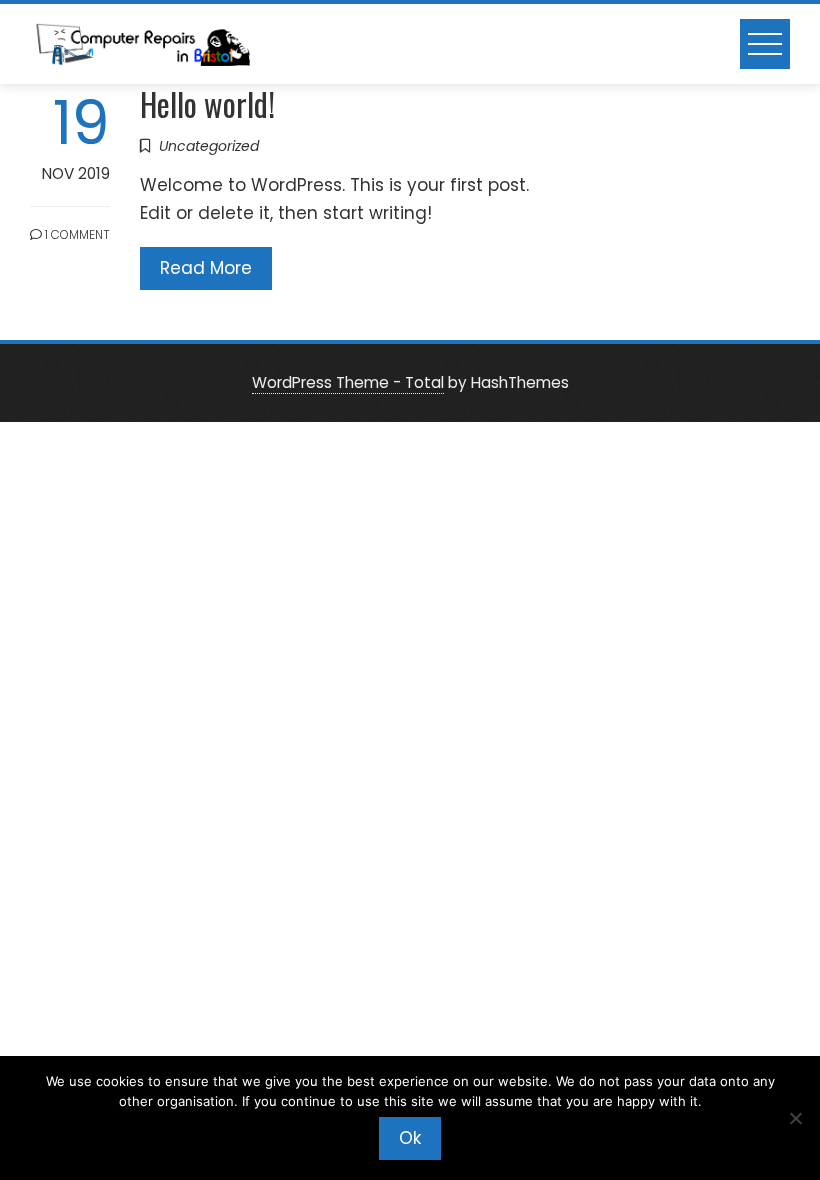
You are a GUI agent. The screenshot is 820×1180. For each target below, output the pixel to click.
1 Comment (76, 234)
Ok (410, 1138)
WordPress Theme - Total (348, 382)
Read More (206, 268)
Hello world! (207, 103)
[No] (795, 1118)
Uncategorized (209, 146)
